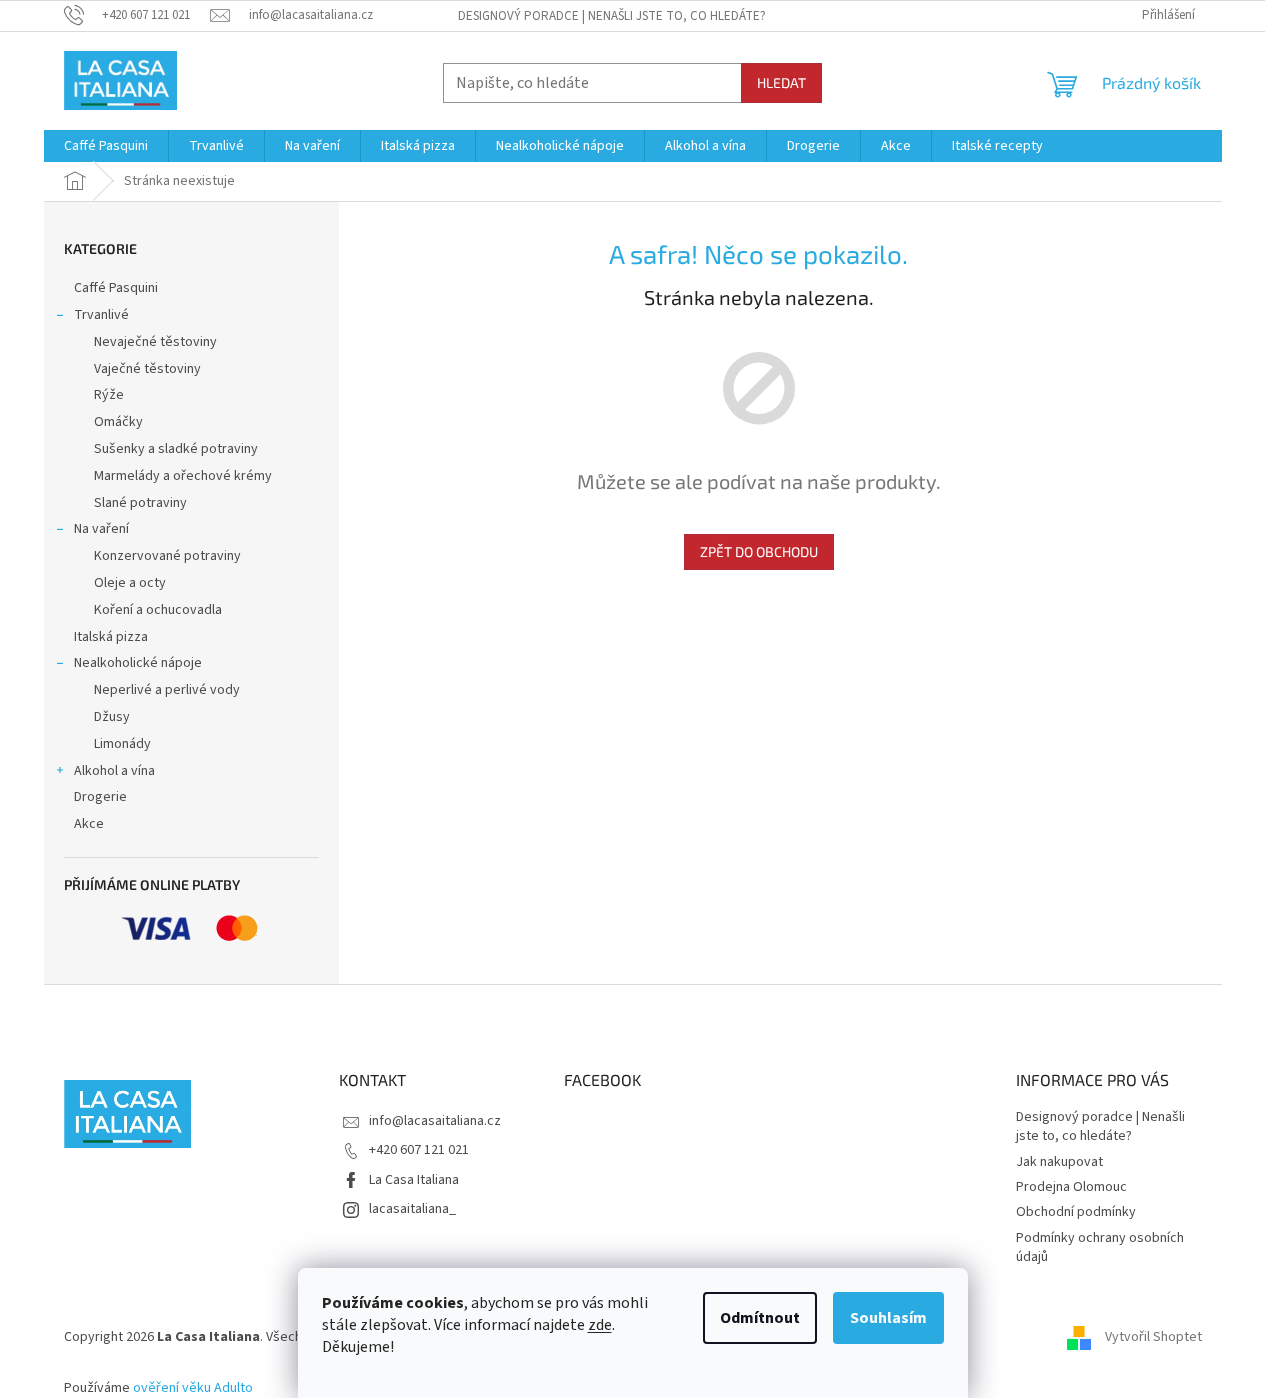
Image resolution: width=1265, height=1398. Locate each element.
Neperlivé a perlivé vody (167, 690)
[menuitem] (106, 146)
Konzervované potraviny (167, 556)
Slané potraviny (140, 503)
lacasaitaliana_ (412, 1209)
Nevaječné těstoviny (155, 342)
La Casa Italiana (414, 1180)
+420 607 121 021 (419, 1150)
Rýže (109, 395)
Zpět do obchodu (759, 551)
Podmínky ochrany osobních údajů (1100, 1247)
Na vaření (101, 529)
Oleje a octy (130, 583)
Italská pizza (111, 637)
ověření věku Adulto (193, 1388)
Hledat (781, 82)
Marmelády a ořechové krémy (183, 476)
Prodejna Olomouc (1071, 1187)
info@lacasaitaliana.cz (435, 1121)
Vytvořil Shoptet (1153, 1338)
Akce (89, 824)
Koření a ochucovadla (158, 610)
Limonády (122, 744)
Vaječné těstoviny (147, 369)
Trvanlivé (101, 315)
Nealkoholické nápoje (138, 663)
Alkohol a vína (114, 771)
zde (600, 1325)
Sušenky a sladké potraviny (176, 449)
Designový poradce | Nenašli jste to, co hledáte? (612, 16)
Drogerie (100, 797)
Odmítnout (760, 1318)
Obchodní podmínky (1076, 1212)
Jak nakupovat (1059, 1162)
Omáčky (118, 422)
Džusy (112, 717)
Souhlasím (888, 1318)
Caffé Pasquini (116, 288)
